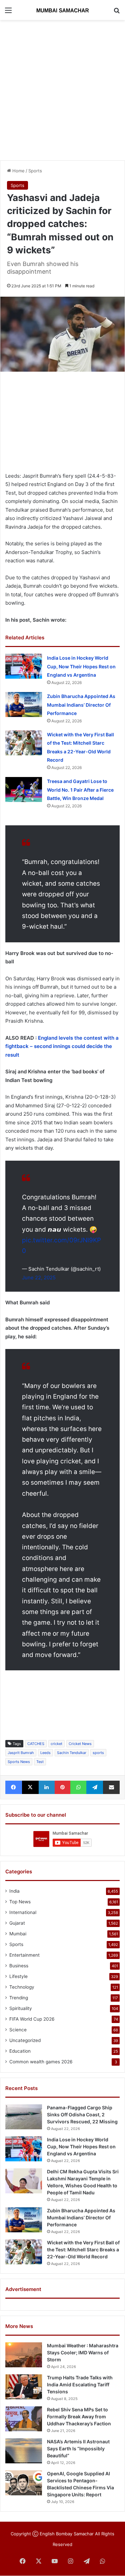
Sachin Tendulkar (72, 1753)
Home (18, 171)
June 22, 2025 (39, 1277)
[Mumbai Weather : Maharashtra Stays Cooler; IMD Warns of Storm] (24, 2355)
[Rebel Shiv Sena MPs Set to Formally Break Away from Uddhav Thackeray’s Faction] (24, 2419)
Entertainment (24, 1955)
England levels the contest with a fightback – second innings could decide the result (62, 1046)
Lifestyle (18, 1976)
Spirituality (21, 2008)
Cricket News (80, 1744)
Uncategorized (25, 2040)
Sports (35, 171)
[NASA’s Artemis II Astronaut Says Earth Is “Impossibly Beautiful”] (24, 2451)
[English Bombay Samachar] (63, 10)
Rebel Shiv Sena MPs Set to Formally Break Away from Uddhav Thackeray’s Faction (79, 2416)
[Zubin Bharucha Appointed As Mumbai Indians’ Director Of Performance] (24, 704)
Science (18, 2030)
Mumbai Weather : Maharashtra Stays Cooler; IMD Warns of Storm (83, 2352)
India (14, 1891)
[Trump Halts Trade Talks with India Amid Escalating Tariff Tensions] (24, 2387)
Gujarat (17, 1923)
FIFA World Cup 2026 (32, 2019)
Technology (22, 1987)
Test (40, 1762)
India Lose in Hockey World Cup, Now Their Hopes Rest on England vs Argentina (81, 666)
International (23, 1912)
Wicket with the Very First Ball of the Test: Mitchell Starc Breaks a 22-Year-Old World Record (83, 2249)
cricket (56, 1744)
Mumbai (18, 1934)
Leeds (45, 1753)
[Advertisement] (62, 89)
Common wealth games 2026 (41, 2062)
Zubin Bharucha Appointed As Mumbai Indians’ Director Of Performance (81, 705)
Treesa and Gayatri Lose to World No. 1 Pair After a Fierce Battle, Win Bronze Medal (80, 790)
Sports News (19, 1762)
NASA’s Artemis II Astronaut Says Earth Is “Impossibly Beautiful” (78, 2448)
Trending (19, 1998)
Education (20, 2051)
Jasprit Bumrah (21, 1753)
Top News (20, 1902)
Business (19, 1966)
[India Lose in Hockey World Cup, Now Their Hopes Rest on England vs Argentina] (24, 666)
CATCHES (36, 1744)
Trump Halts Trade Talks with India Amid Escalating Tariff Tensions (80, 2384)
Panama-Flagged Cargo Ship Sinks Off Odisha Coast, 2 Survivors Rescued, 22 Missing (82, 2114)
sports (98, 1753)
